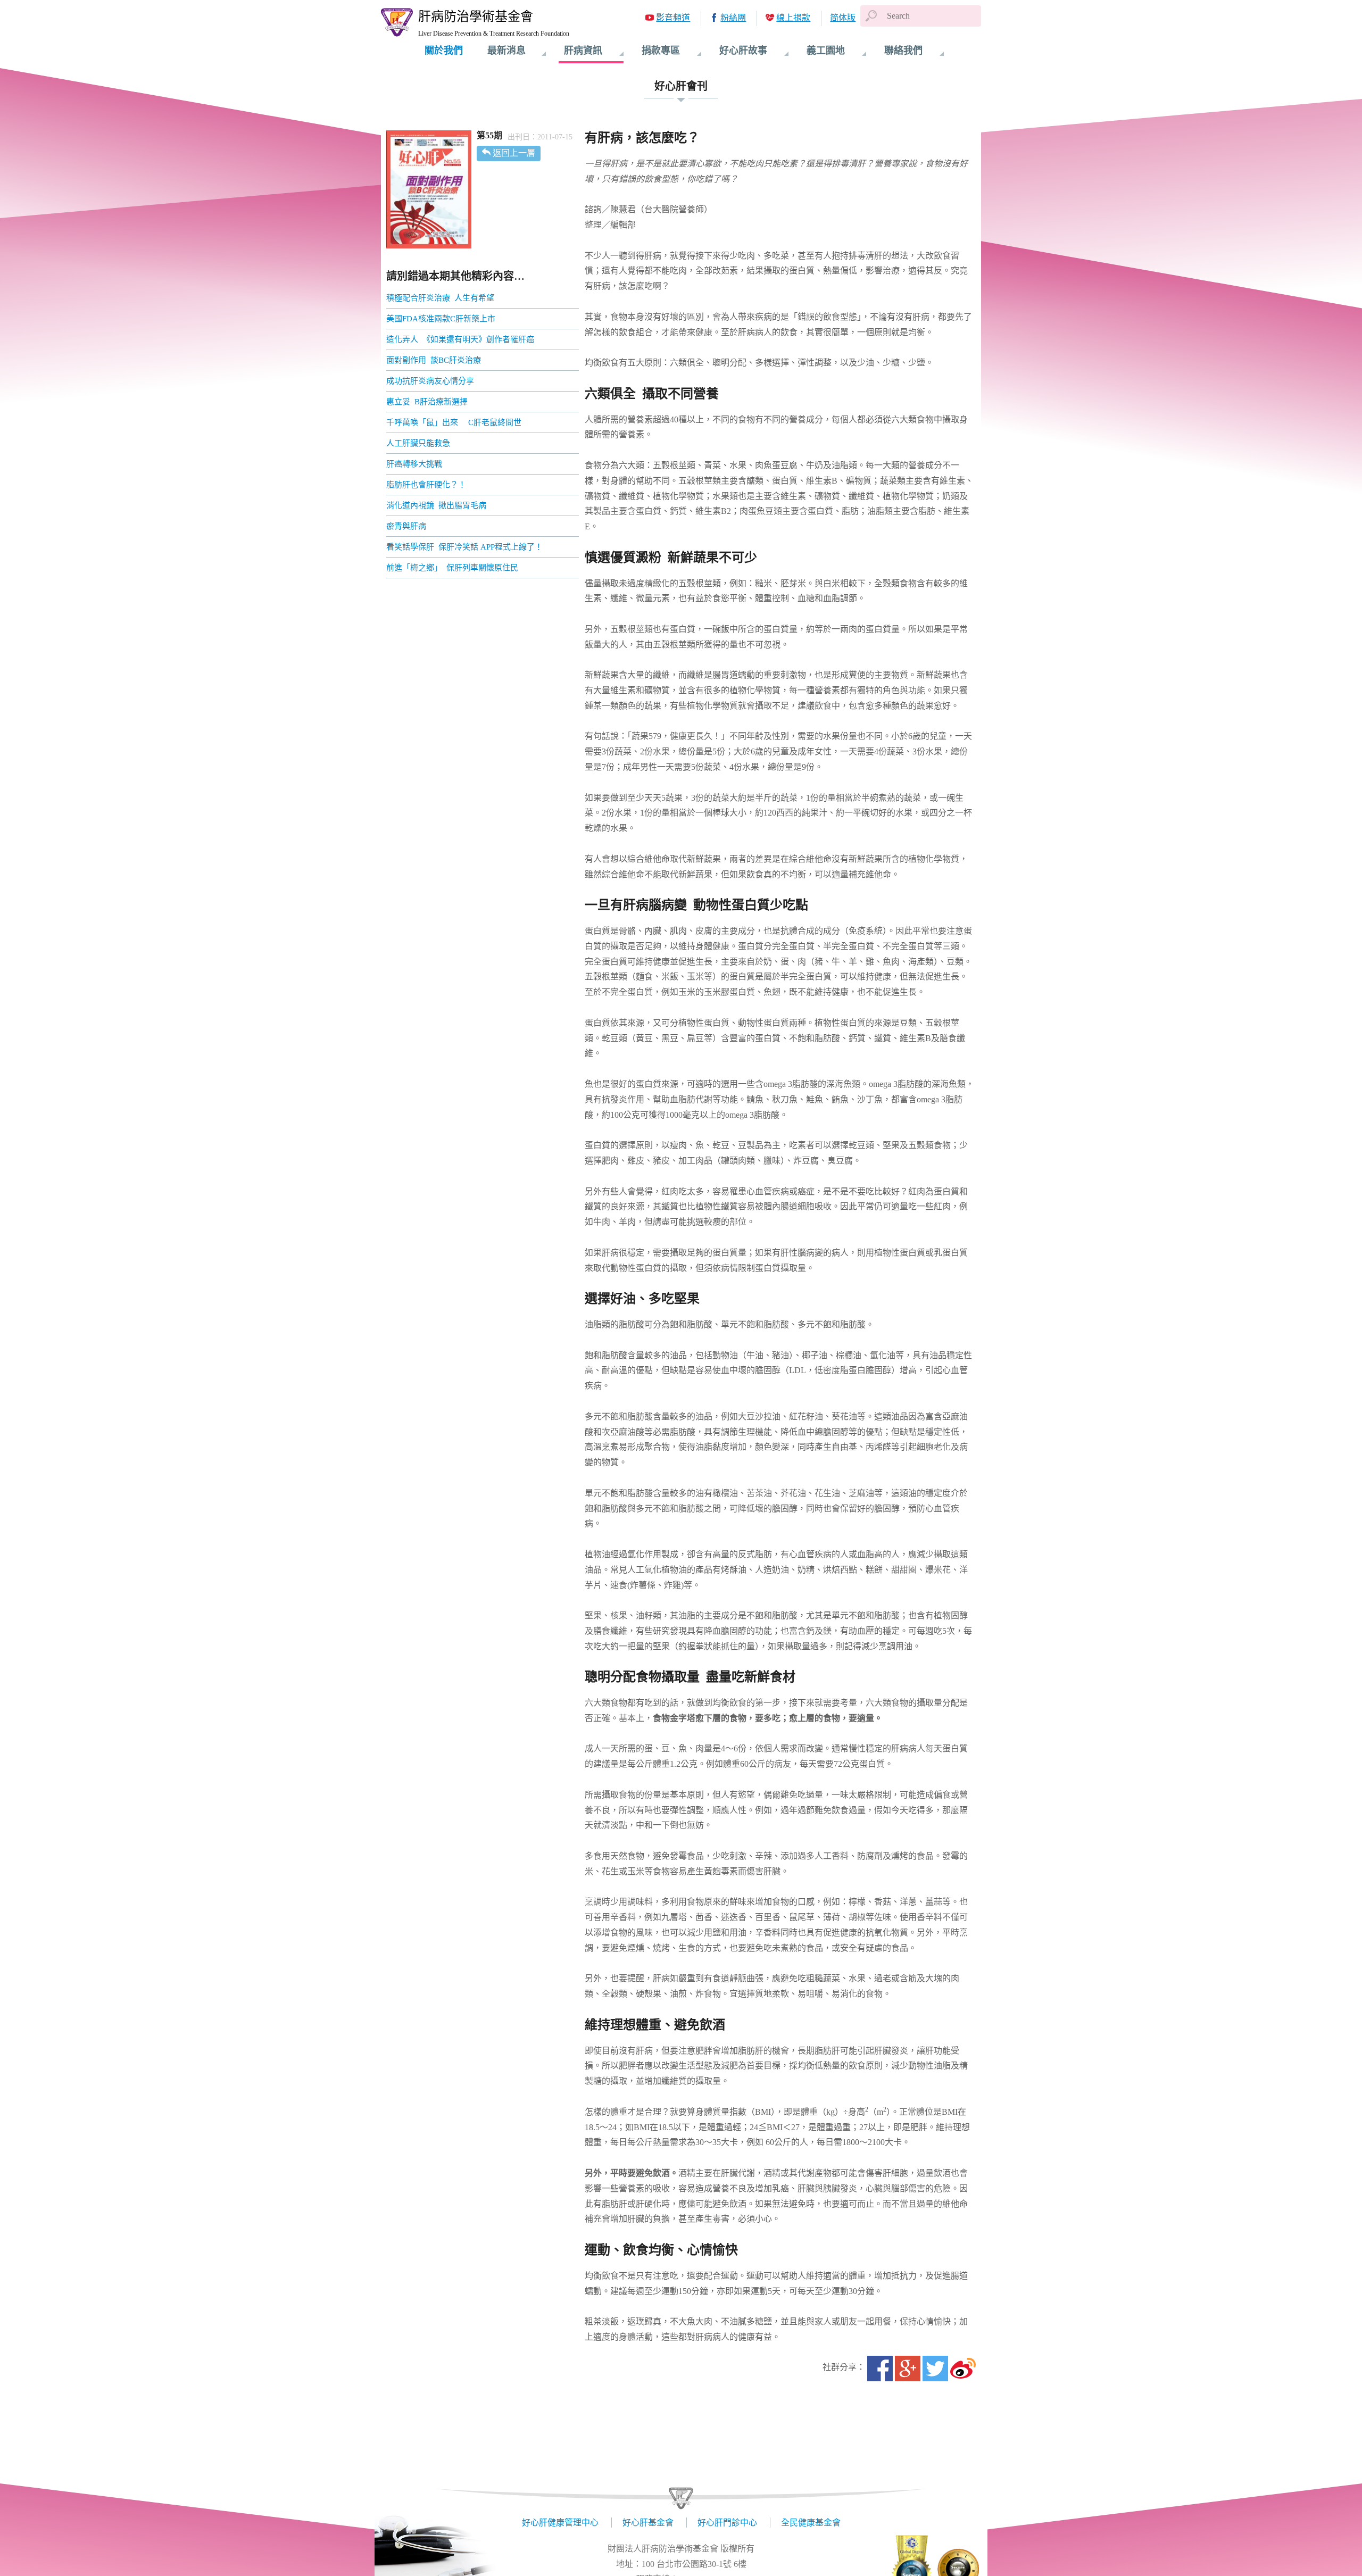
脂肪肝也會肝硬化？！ (427, 485)
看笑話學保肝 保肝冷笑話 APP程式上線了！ (466, 547)
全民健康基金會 (811, 2523)
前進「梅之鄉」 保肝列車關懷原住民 (453, 568)
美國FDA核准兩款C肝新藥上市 (441, 319)
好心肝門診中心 (727, 2523)
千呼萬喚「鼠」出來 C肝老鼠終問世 (454, 422)
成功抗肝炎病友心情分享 (430, 381)
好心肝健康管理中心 (560, 2523)
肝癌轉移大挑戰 (414, 464)
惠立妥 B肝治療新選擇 (427, 402)
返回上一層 (514, 153)
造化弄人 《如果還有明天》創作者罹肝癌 (460, 339)
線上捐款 (793, 18)
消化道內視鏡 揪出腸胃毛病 (437, 505)
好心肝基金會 (648, 2523)
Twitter (935, 2369)
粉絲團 (733, 18)
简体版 (843, 18)
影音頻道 (673, 18)
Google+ (908, 2369)
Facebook (880, 2369)
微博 (963, 2369)
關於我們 (444, 51)
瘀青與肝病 (420, 526)
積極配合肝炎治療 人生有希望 (440, 298)
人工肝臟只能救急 (418, 443)
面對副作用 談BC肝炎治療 (434, 360)
